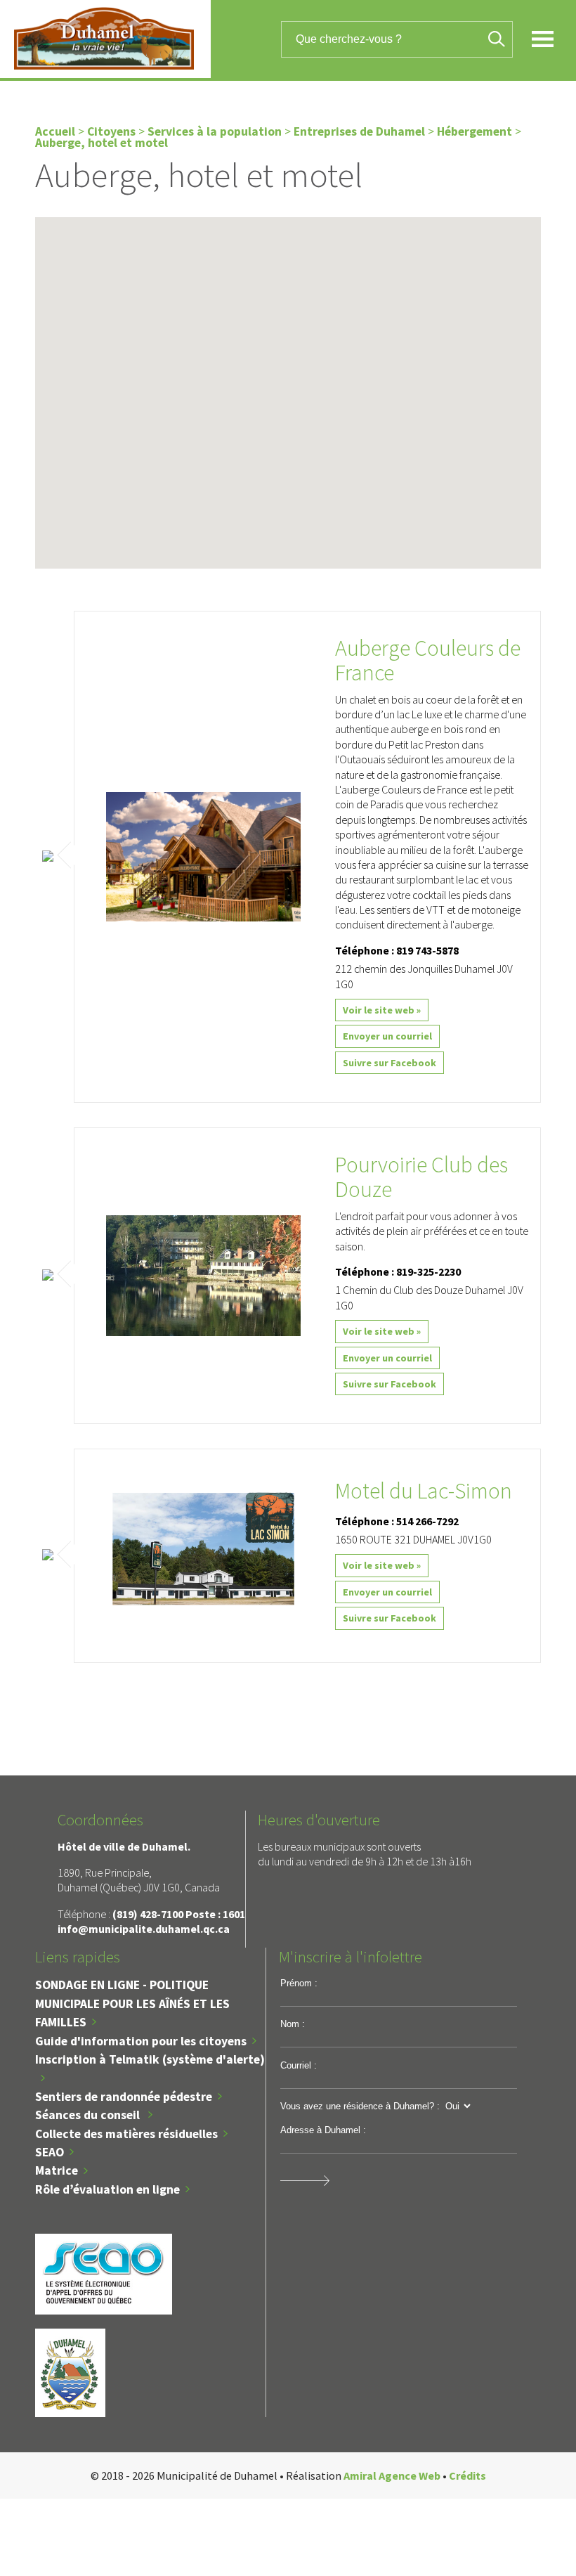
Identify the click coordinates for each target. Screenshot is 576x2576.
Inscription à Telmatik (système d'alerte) (150, 2059)
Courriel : (299, 2065)
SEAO (50, 2152)
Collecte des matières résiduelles (126, 2134)
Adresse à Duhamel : (323, 2130)
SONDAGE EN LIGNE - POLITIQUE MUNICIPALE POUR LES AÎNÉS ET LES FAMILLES (132, 2004)
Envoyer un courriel (387, 1036)
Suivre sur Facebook (390, 1063)
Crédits (467, 2475)
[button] (280, 474)
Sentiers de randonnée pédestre (124, 2097)
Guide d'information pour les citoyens (141, 2041)
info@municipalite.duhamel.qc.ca (144, 1929)
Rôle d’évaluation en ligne (107, 2189)
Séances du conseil (89, 2115)
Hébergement (474, 131)
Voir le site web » (382, 1010)
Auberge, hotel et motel (102, 143)
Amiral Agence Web (392, 2475)
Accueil (55, 131)
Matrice (57, 2170)
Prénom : (299, 1983)
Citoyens (111, 131)
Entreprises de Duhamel (359, 131)
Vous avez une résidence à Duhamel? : (360, 2106)
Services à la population (215, 131)
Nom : (293, 2024)
